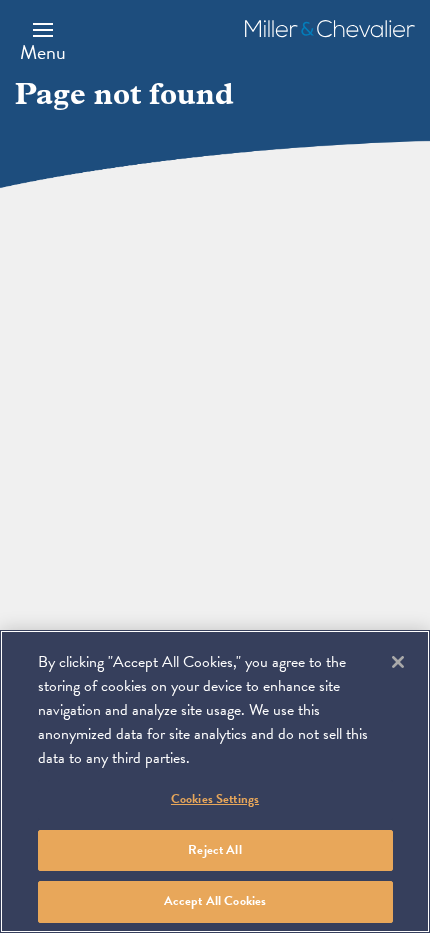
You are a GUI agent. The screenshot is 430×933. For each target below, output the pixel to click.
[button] (43, 41)
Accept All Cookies (215, 901)
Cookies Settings (215, 799)
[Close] (398, 662)
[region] (215, 781)
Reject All (214, 850)
